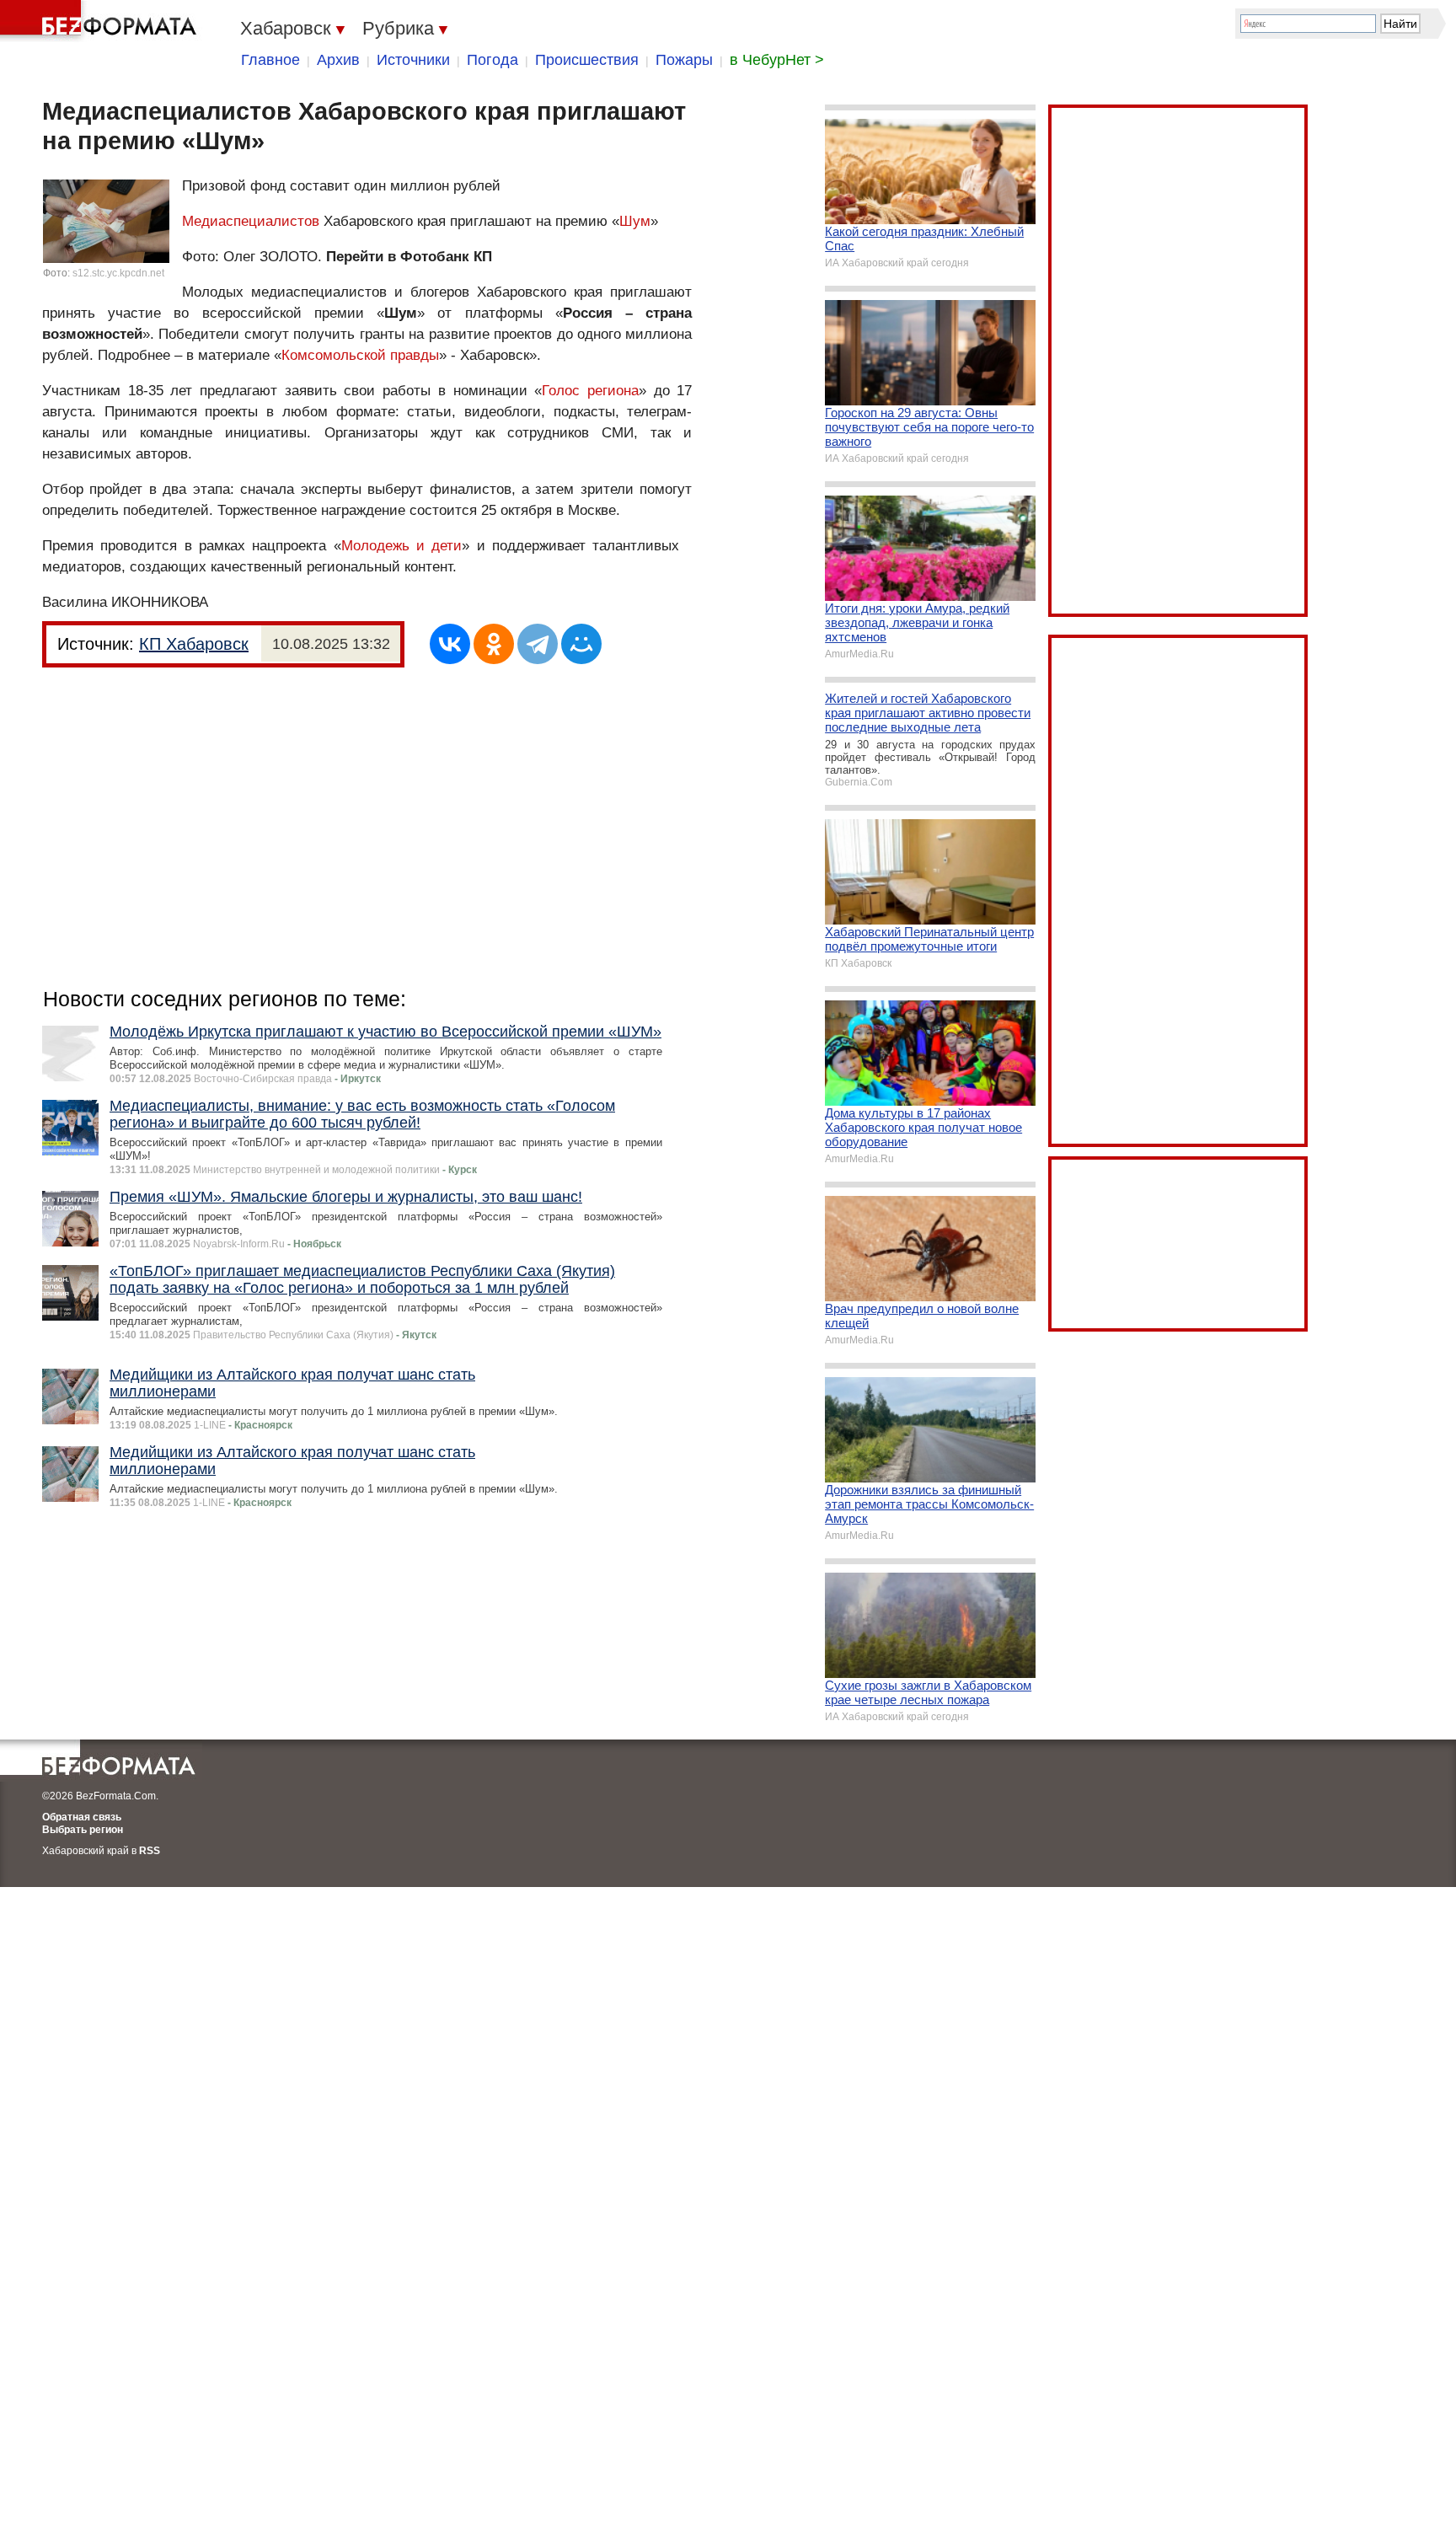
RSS (150, 1851)
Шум (635, 221)
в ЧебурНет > (777, 60)
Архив (338, 60)
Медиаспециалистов (251, 221)
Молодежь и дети (402, 546)
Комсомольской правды (360, 355)
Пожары (684, 60)
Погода (492, 60)
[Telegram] (538, 644)
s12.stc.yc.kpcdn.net (118, 273)
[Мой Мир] (581, 644)
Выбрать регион (83, 1830)
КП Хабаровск (194, 644)
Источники (413, 60)
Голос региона (590, 391)
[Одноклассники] (494, 644)
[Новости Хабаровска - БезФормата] (101, 21)
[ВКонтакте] (450, 644)
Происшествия (587, 60)
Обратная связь (82, 1817)
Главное (270, 60)
